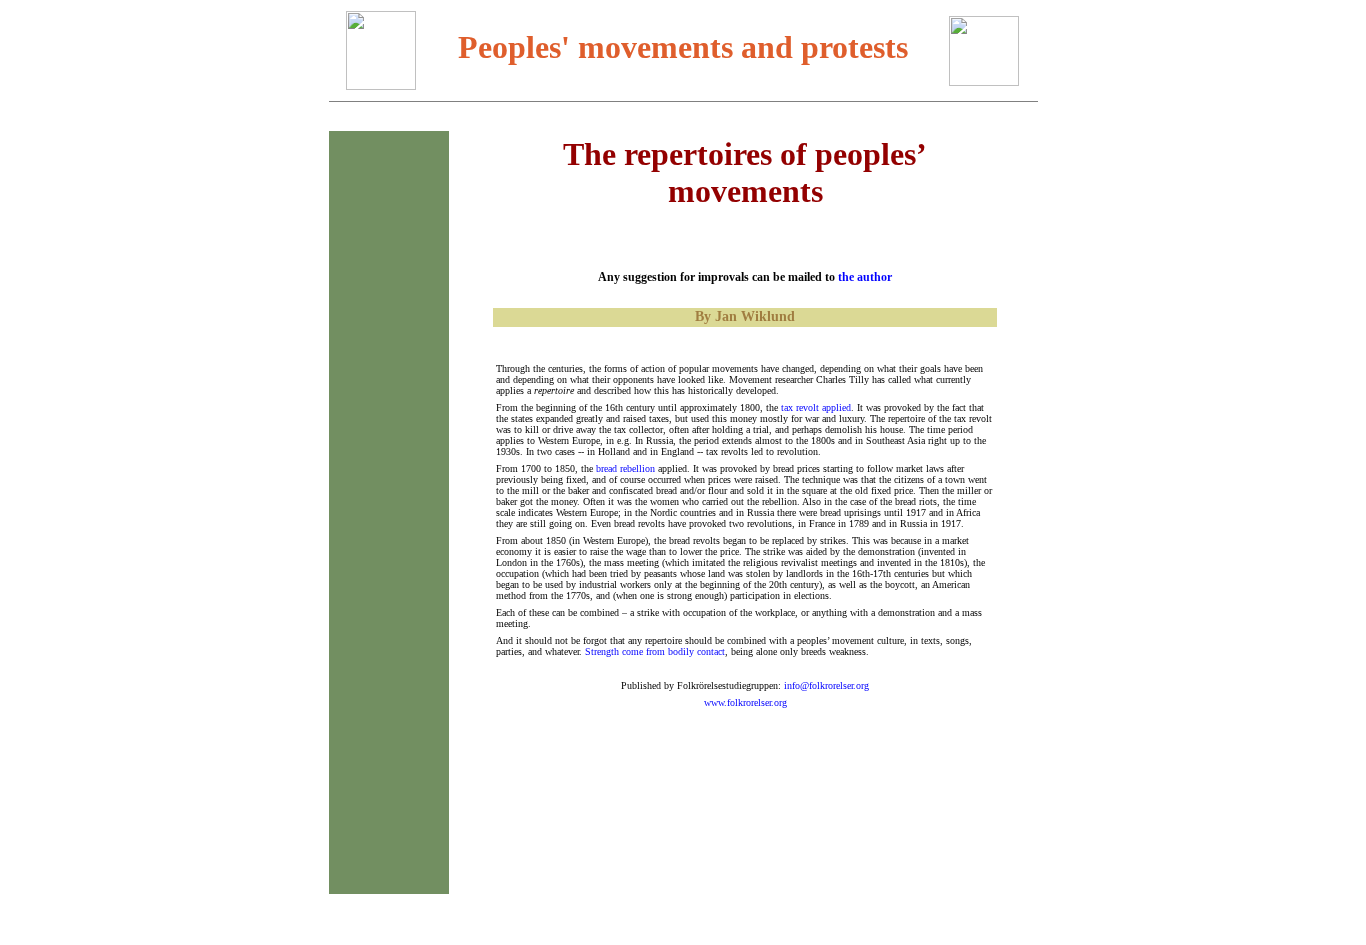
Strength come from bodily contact (655, 651)
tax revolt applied (816, 407)
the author (865, 277)
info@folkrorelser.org (826, 685)
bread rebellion (625, 468)
